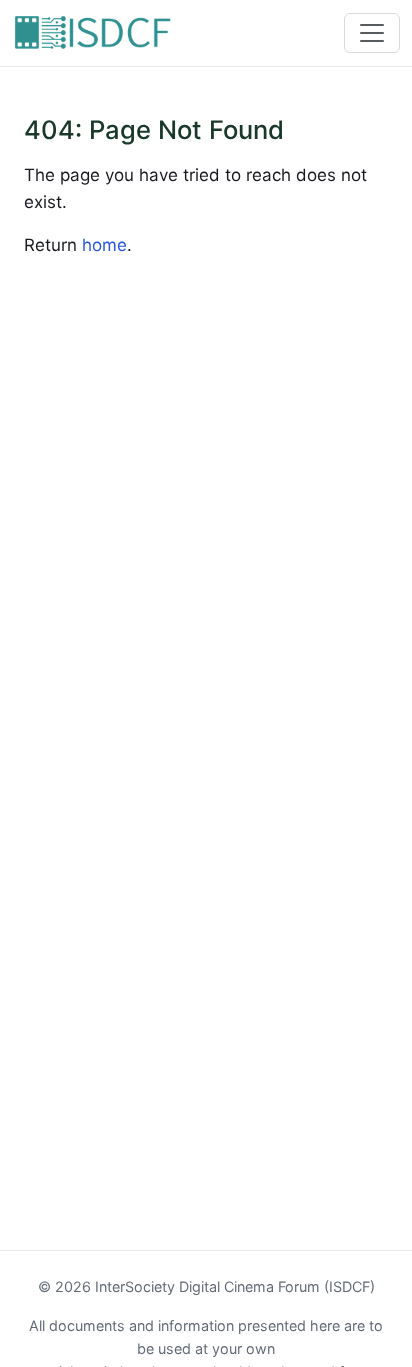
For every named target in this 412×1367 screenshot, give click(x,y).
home (104, 245)
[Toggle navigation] (372, 33)
